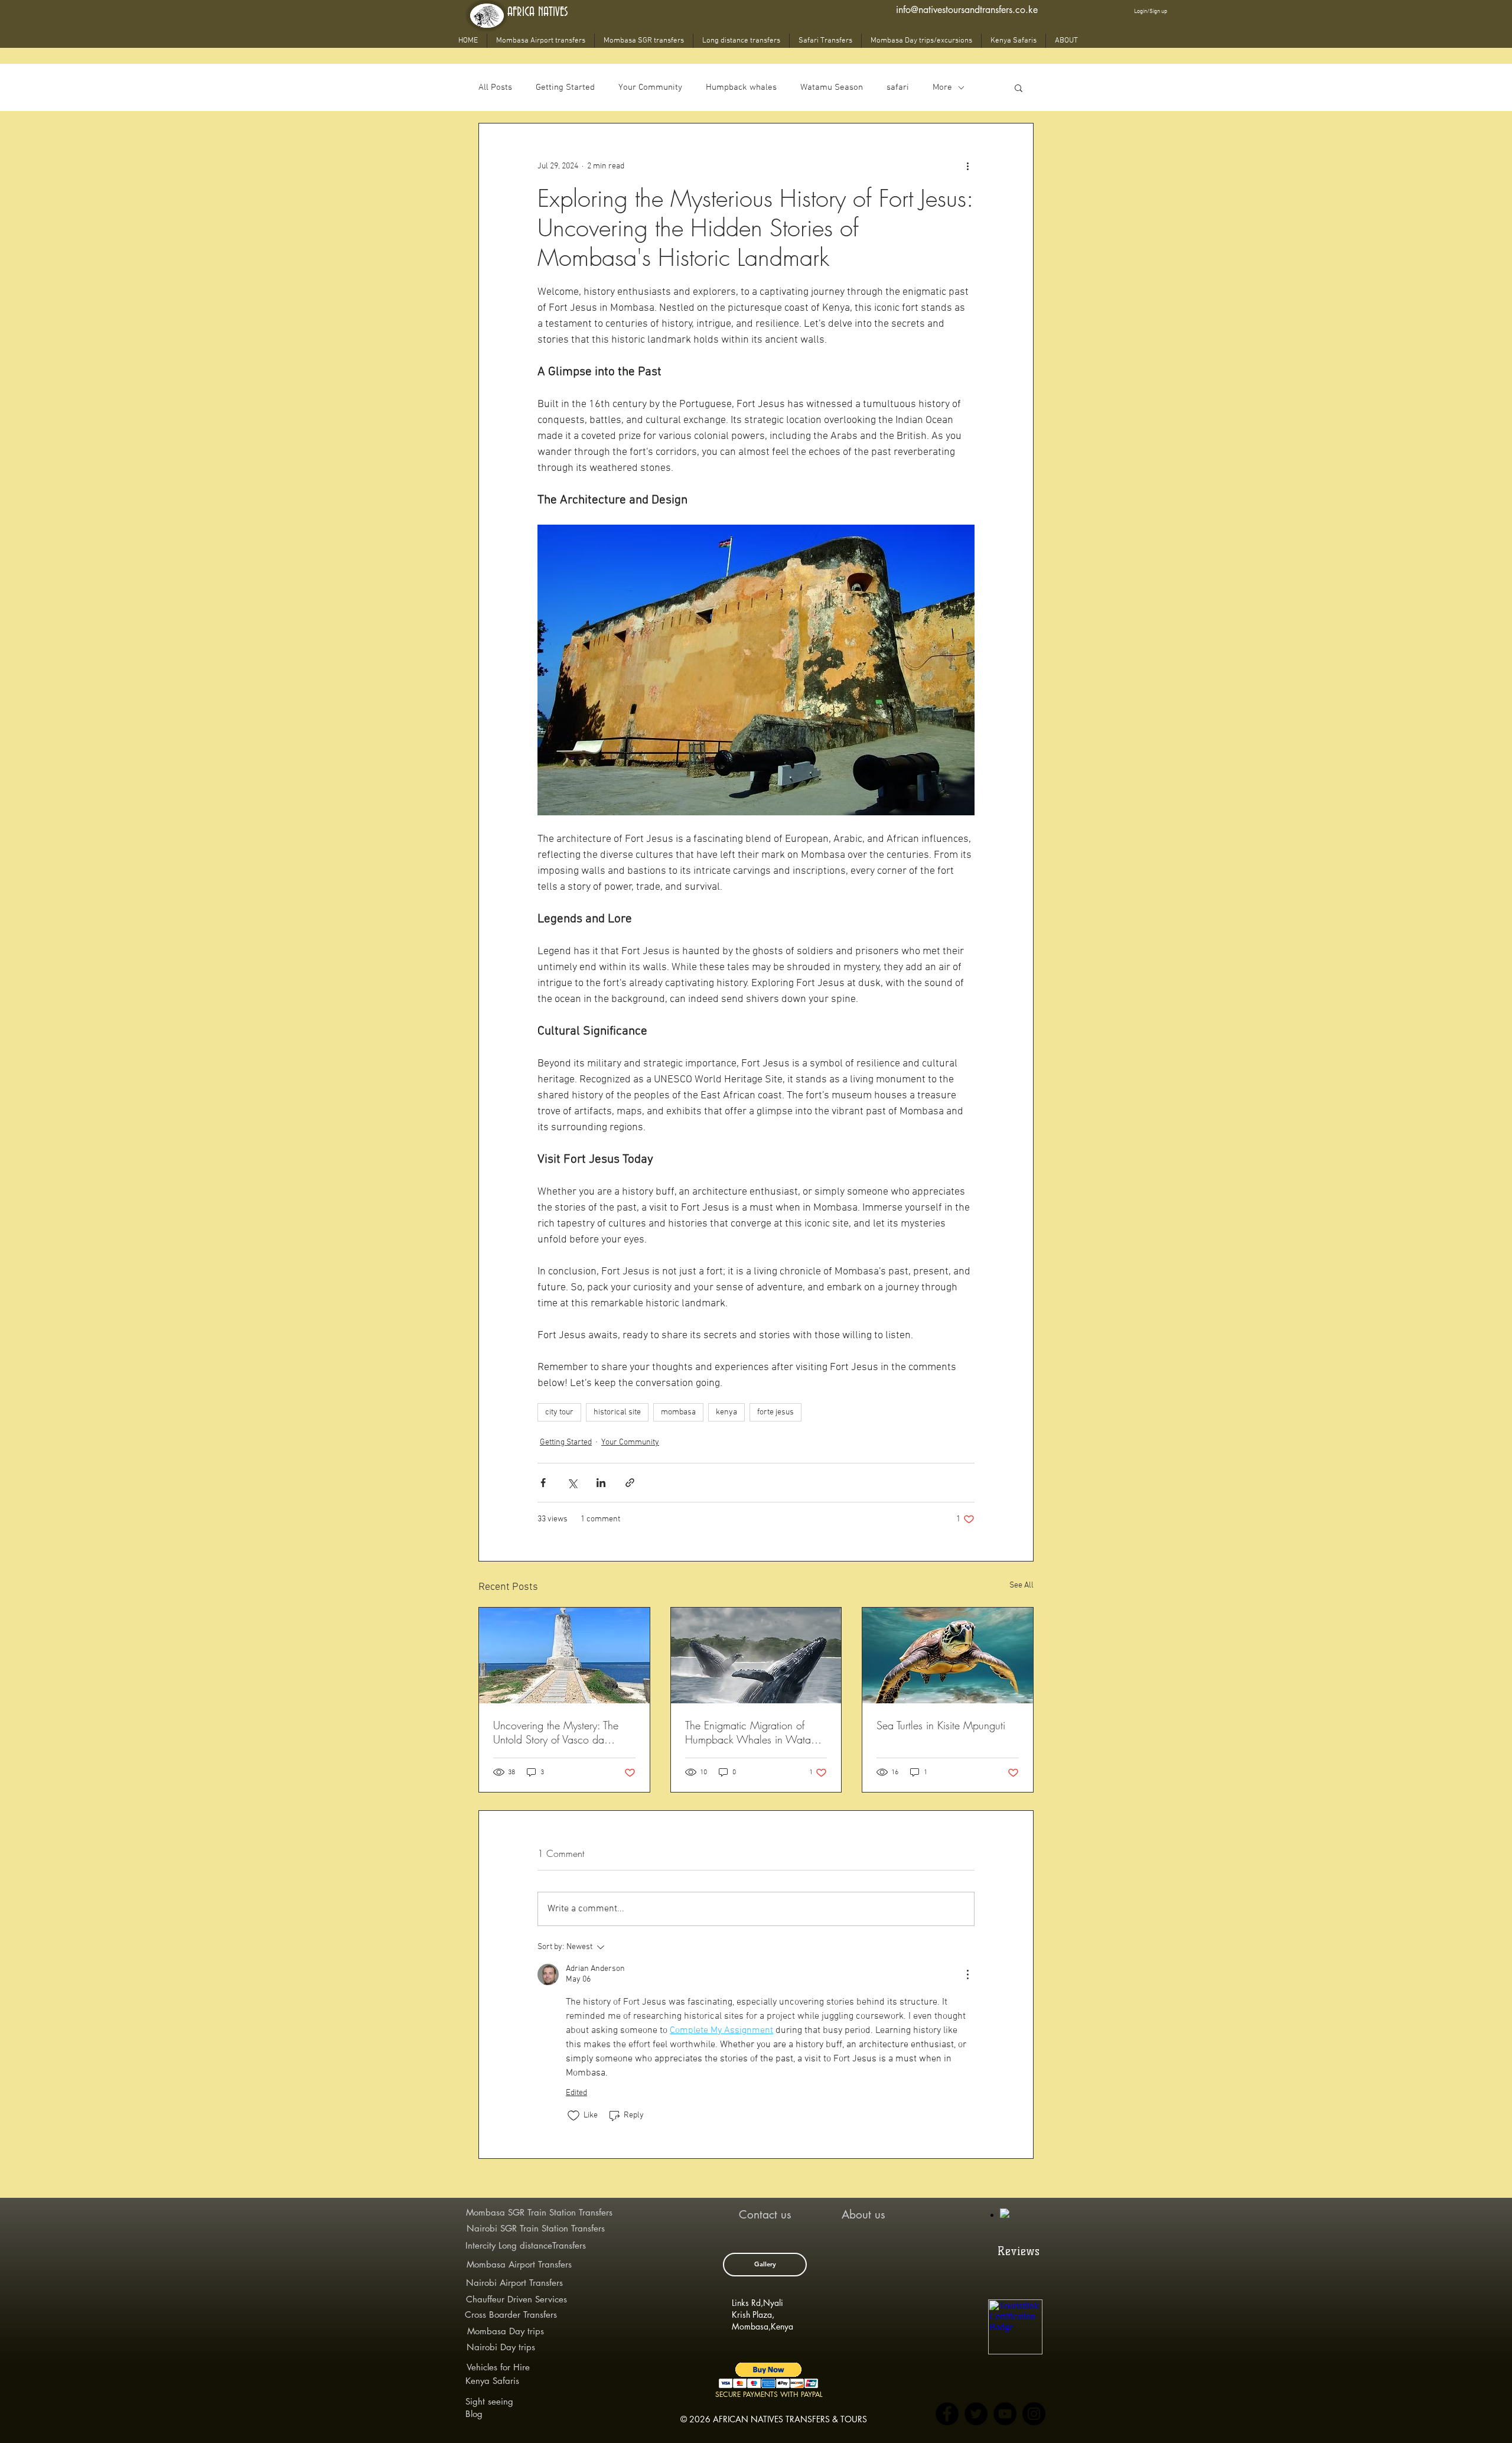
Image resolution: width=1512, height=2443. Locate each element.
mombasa (678, 1412)
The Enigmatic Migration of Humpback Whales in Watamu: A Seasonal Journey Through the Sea (756, 1732)
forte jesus (775, 1412)
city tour (559, 1412)
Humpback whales (741, 87)
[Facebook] (947, 2414)
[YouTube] (1005, 2414)
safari (898, 87)
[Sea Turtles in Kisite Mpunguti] (948, 1655)
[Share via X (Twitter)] (572, 1483)
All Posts (495, 87)
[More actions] (967, 166)
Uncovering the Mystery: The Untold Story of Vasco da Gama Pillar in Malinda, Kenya (563, 1732)
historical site (617, 1412)
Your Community (650, 87)
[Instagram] (1034, 2414)
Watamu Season (832, 87)
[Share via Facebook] (543, 1483)
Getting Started (565, 87)
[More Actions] (967, 1974)
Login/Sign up (1151, 12)
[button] (1019, 87)
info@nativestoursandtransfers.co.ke (967, 10)
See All (1021, 1585)
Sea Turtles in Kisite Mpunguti (941, 1725)
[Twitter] (976, 2414)
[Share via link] (630, 1483)
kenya (726, 1412)
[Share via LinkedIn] (601, 1483)
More (942, 87)
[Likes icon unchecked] (573, 2116)
